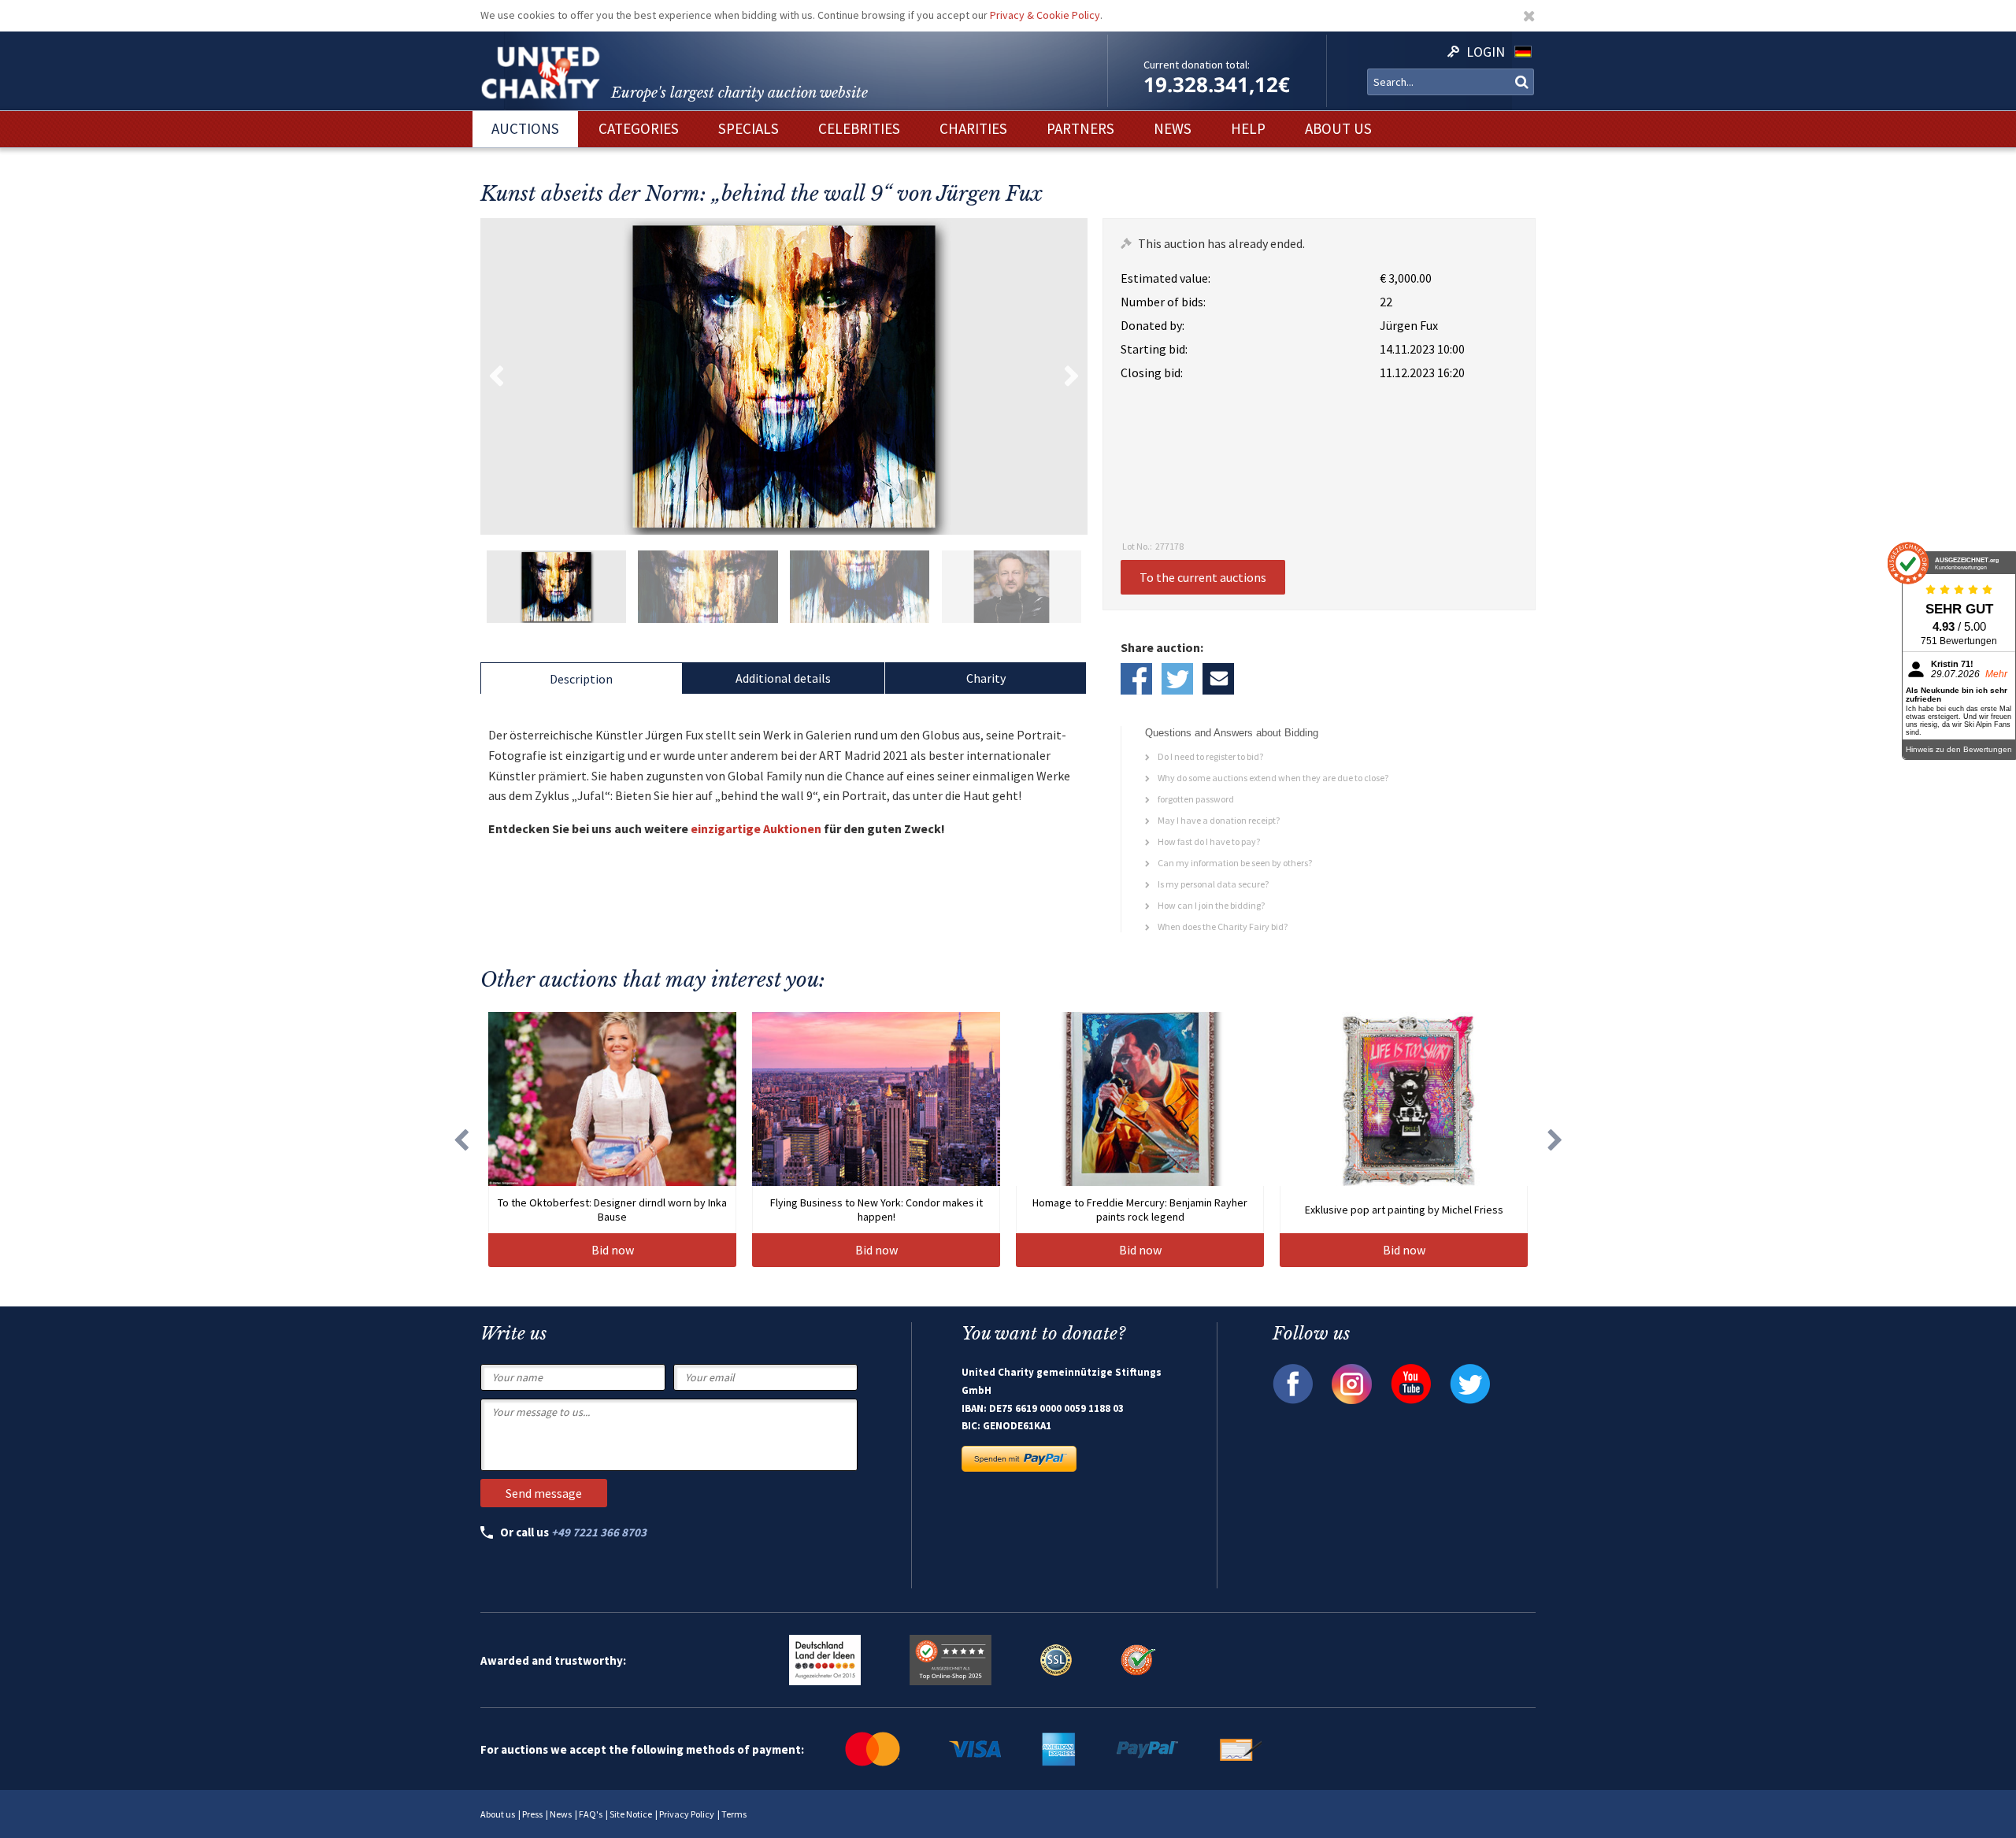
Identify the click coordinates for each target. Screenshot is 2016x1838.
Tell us (1218, 679)
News (561, 1814)
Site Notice (631, 1814)
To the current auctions (1203, 577)
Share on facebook (1136, 679)
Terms (734, 1814)
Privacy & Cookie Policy (1045, 15)
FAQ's (591, 1814)
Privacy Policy (687, 1814)
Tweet (1177, 679)
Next (1072, 376)
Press (532, 1814)
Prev (496, 376)
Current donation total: (1197, 65)
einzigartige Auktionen (756, 828)
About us (498, 1814)
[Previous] (461, 1139)
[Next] (1555, 1139)
